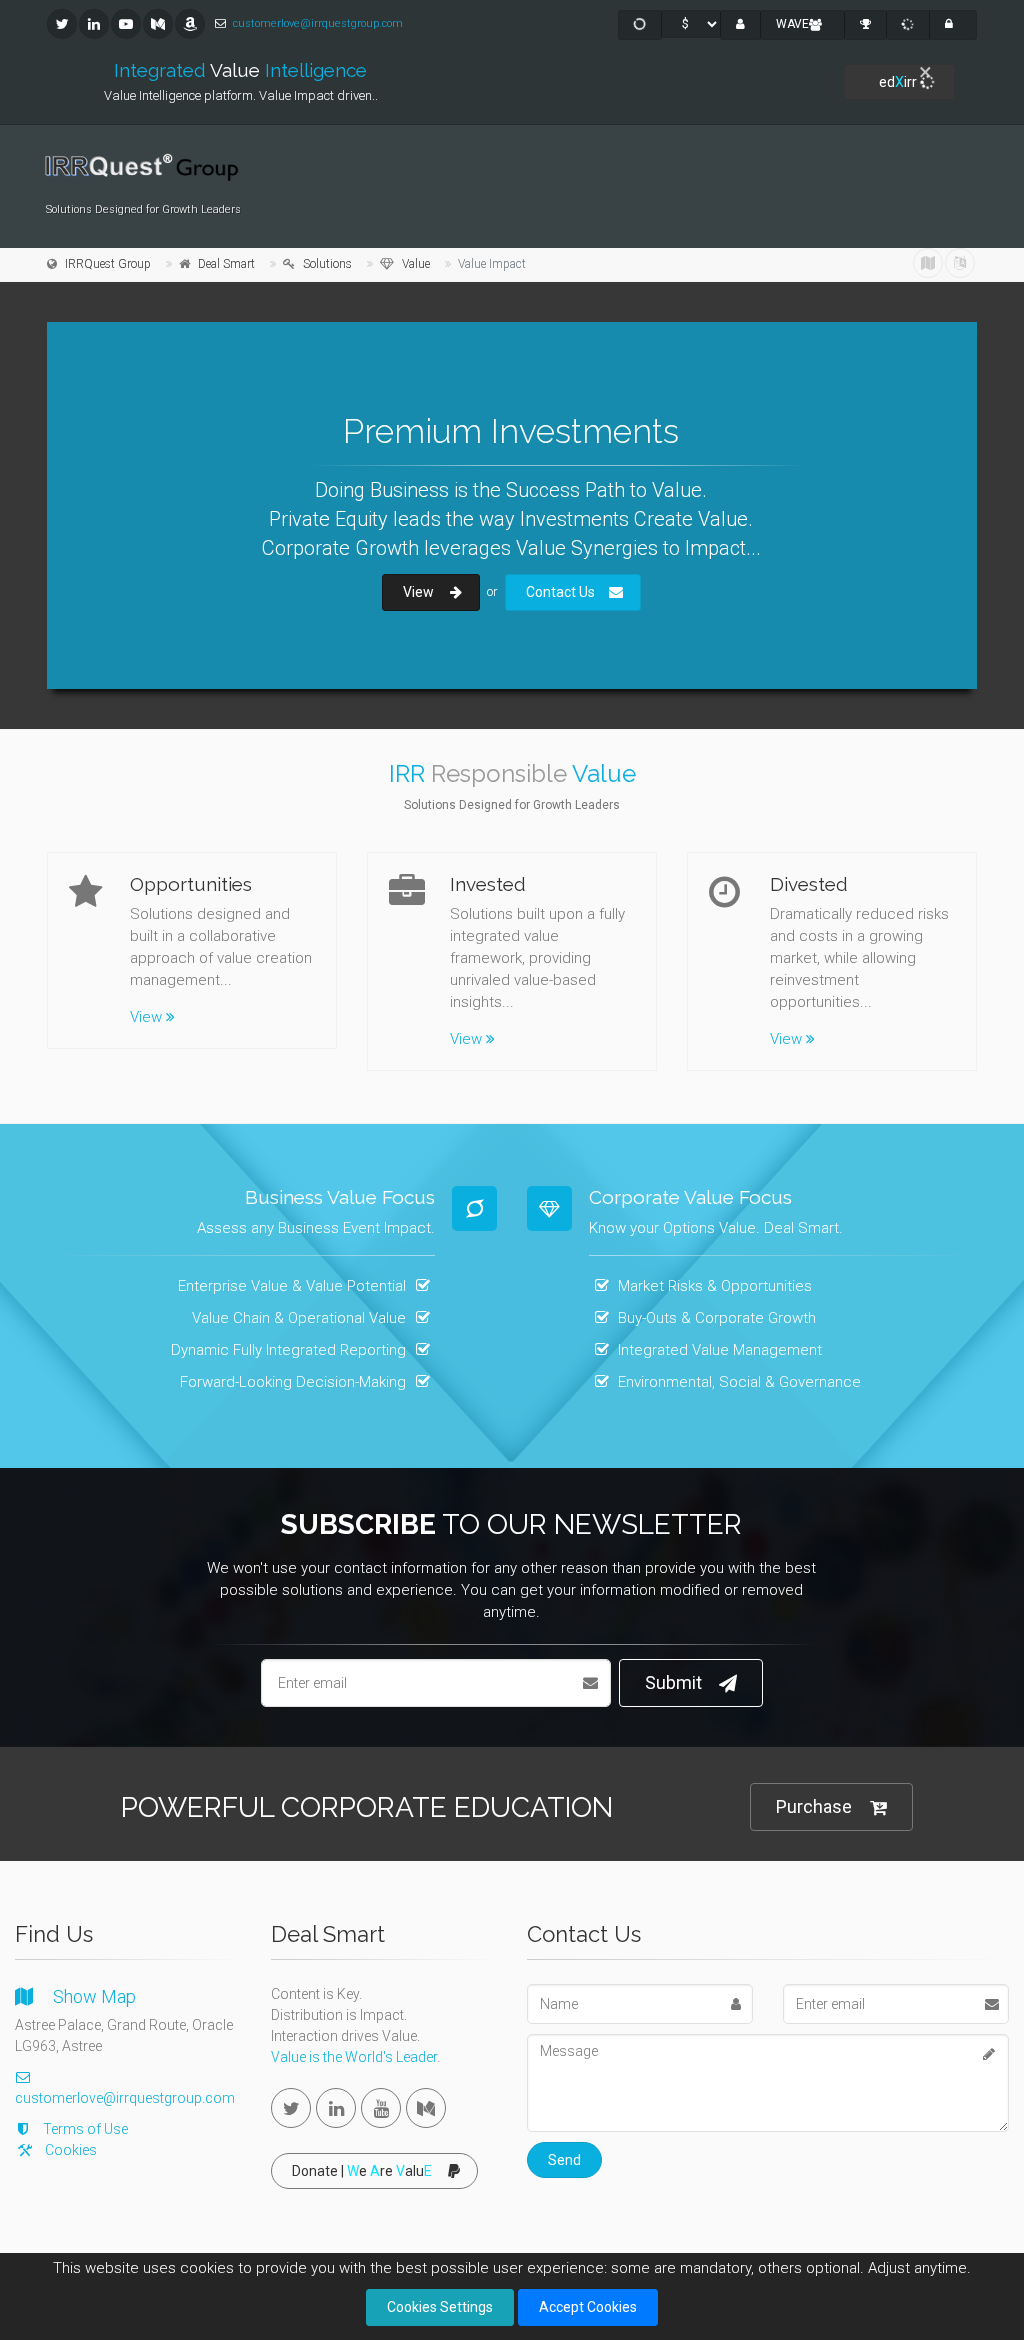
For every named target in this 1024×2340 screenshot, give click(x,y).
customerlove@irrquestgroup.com (318, 23)
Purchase (814, 1806)
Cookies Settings (440, 2307)
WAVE (792, 24)
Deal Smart (226, 264)
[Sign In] (953, 25)
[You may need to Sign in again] (960, 263)
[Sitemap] (928, 263)
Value (416, 264)
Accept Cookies (588, 2307)
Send (564, 2160)
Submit (673, 1682)
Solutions (327, 264)
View (146, 1017)
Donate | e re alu (362, 2171)
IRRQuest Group (108, 264)
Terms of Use (85, 2129)
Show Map (94, 1996)
